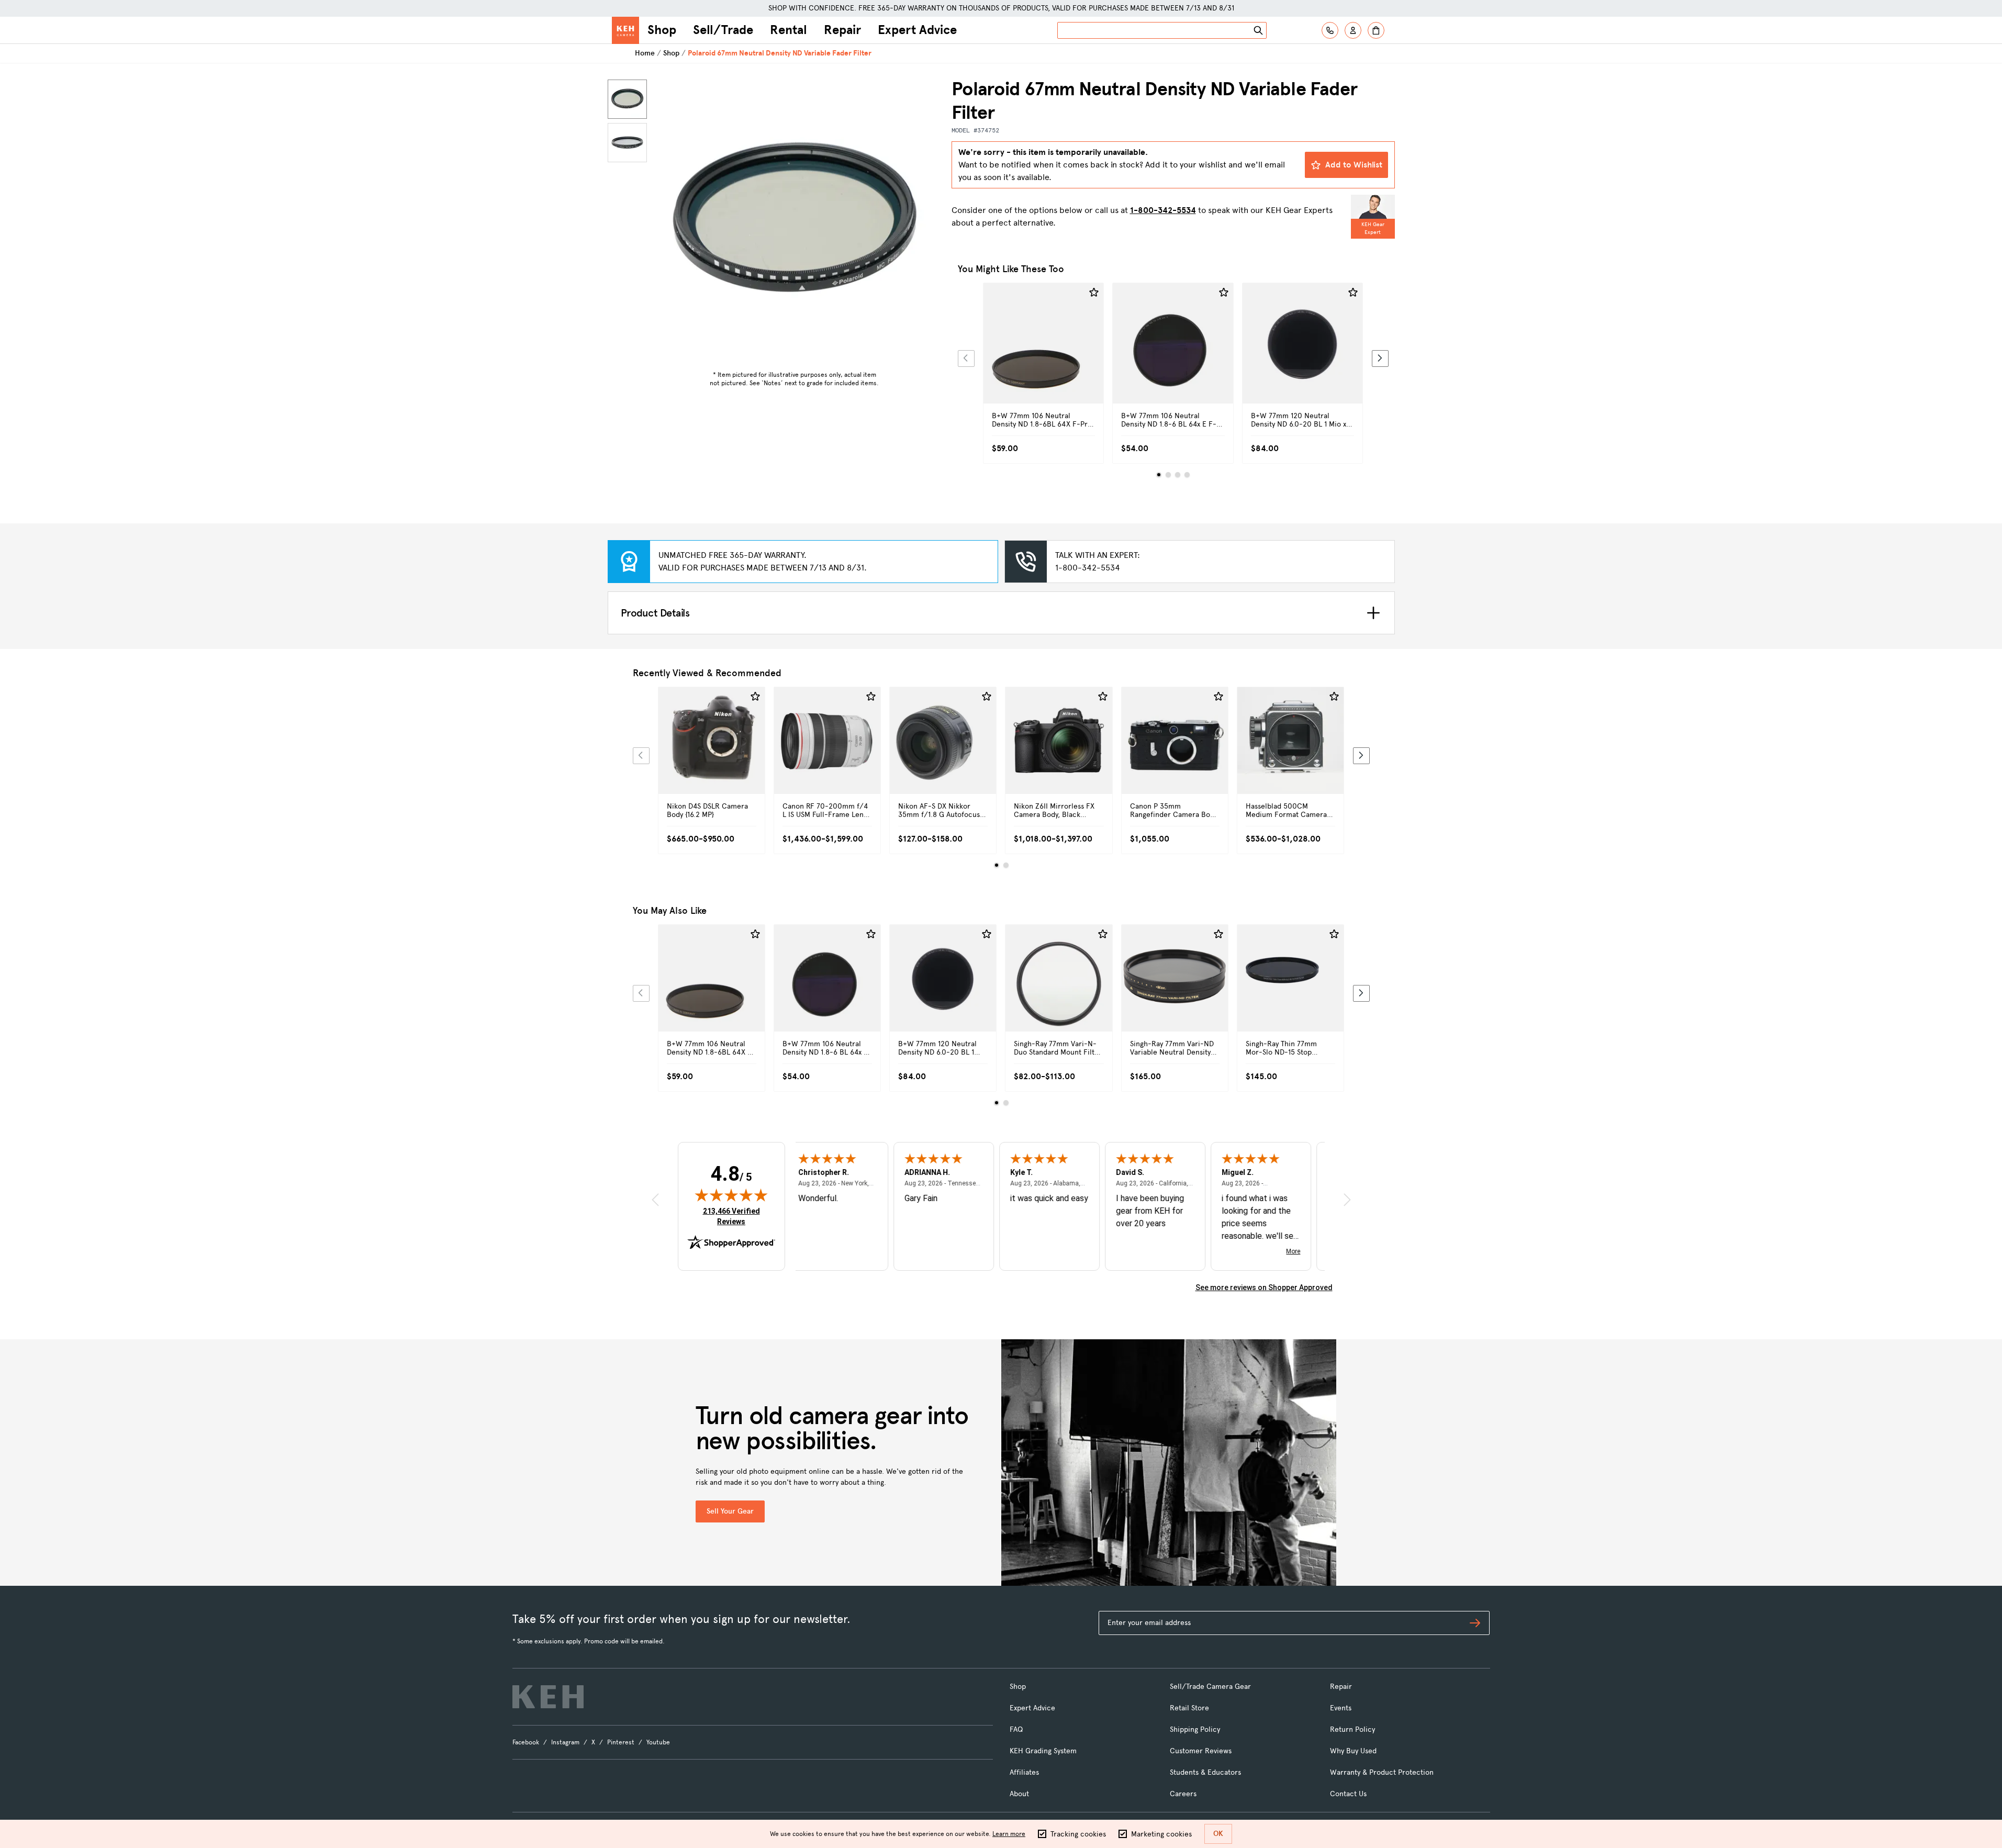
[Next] (1380, 359)
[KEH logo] (548, 1697)
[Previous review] (655, 1200)
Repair (842, 30)
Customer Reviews (1201, 1751)
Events (1341, 1708)
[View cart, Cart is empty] (1376, 30)
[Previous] (966, 359)
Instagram (565, 1742)
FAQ (1016, 1729)
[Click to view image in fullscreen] (795, 222)
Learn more (1009, 1834)
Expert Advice (917, 30)
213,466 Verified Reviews (734, 1216)
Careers (1183, 1794)
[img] (731, 1195)
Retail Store (1189, 1708)
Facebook (526, 1742)
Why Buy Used (1353, 1751)
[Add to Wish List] (1094, 293)
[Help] (1330, 30)
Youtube (658, 1742)
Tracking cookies (1078, 1834)
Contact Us (1348, 1794)
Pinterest (621, 1742)
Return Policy (1352, 1729)
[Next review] (1347, 1200)
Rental (789, 30)
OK (1218, 1834)
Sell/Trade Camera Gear (1210, 1687)
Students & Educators (1205, 1772)
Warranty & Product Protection (1382, 1772)
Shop (662, 30)
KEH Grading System (1043, 1751)
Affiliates (1024, 1772)
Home (645, 53)
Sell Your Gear (730, 1511)
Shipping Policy (1195, 1729)
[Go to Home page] (625, 30)
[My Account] (1353, 30)
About (1019, 1794)
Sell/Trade (723, 30)
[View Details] (1044, 355)
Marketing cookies (1161, 1834)
